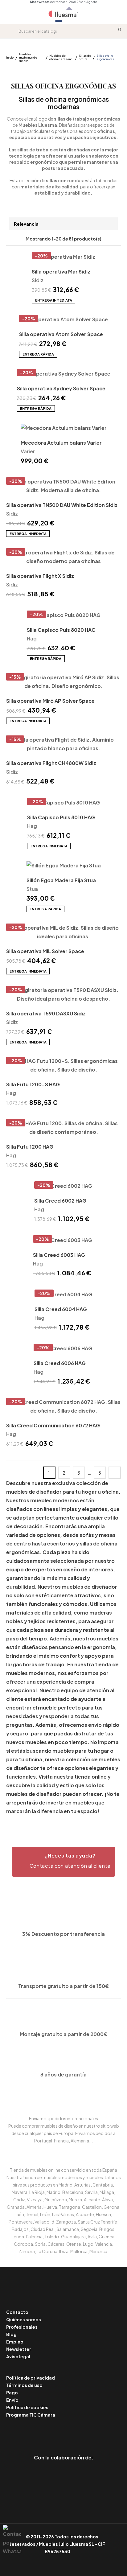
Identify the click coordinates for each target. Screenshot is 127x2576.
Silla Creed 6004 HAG (61, 1309)
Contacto (17, 2312)
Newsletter (19, 2349)
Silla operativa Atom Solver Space (61, 334)
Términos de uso (24, 2385)
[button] (63, 1862)
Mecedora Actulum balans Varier (61, 443)
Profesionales (22, 2327)
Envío (12, 2400)
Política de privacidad (31, 2378)
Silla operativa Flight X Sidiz (40, 576)
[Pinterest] (50, 2432)
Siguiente (115, 1473)
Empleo (15, 2342)
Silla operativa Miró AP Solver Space (50, 701)
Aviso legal (18, 2356)
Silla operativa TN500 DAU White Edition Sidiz (62, 505)
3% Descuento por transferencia (63, 1934)
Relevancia (26, 224)
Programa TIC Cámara (31, 2415)
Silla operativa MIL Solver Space (45, 951)
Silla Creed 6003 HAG (59, 1255)
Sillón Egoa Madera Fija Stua (61, 880)
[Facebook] (36, 2432)
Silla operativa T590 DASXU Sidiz (46, 1013)
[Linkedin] (64, 2432)
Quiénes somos (24, 2319)
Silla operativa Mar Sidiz (61, 272)
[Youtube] (91, 2432)
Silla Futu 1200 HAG (30, 1147)
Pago (12, 2393)
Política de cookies (27, 2407)
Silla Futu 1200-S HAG (33, 1084)
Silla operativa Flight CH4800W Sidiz (51, 763)
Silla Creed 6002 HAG (60, 1201)
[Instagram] (78, 2432)
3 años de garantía (63, 2074)
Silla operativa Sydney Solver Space (61, 388)
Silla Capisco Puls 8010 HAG (61, 817)
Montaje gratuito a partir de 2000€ (64, 2034)
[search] (14, 31)
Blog (11, 2334)
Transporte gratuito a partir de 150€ (64, 1986)
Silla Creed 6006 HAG (60, 1363)
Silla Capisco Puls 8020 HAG (61, 630)
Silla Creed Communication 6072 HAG (53, 1425)
